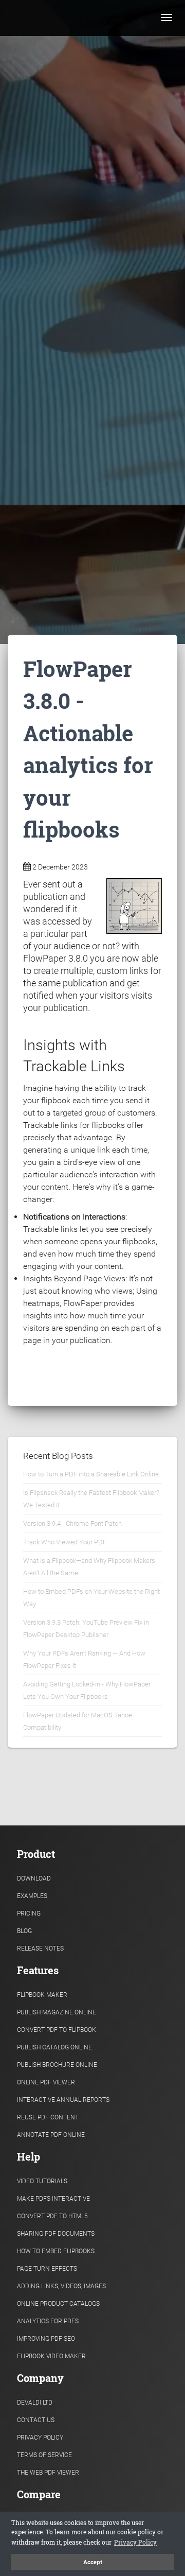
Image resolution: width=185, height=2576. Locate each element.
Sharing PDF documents (56, 2234)
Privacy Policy (40, 2438)
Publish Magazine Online (57, 2012)
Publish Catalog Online (54, 2047)
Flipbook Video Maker (51, 2356)
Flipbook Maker (42, 1995)
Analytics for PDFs (48, 2321)
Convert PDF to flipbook (57, 2030)
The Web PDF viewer (48, 2473)
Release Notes (40, 1948)
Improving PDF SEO (46, 2339)
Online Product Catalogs (58, 2304)
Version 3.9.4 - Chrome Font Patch (72, 1524)
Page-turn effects (47, 2269)
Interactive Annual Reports (63, 2100)
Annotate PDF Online (51, 2135)
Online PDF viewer (46, 2082)
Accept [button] (93, 2562)
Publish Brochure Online (57, 2065)
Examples (32, 1896)
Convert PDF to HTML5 (52, 2216)
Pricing (29, 1913)
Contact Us (36, 2420)
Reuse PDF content (48, 2117)
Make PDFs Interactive (53, 2199)
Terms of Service (44, 2455)
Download (34, 1878)
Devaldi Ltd (35, 2403)
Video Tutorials (42, 2181)
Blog (24, 1931)
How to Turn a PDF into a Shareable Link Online (91, 1474)
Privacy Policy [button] (135, 2542)
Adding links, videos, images (61, 2286)
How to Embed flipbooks (56, 2251)
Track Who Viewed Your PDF (65, 1542)
